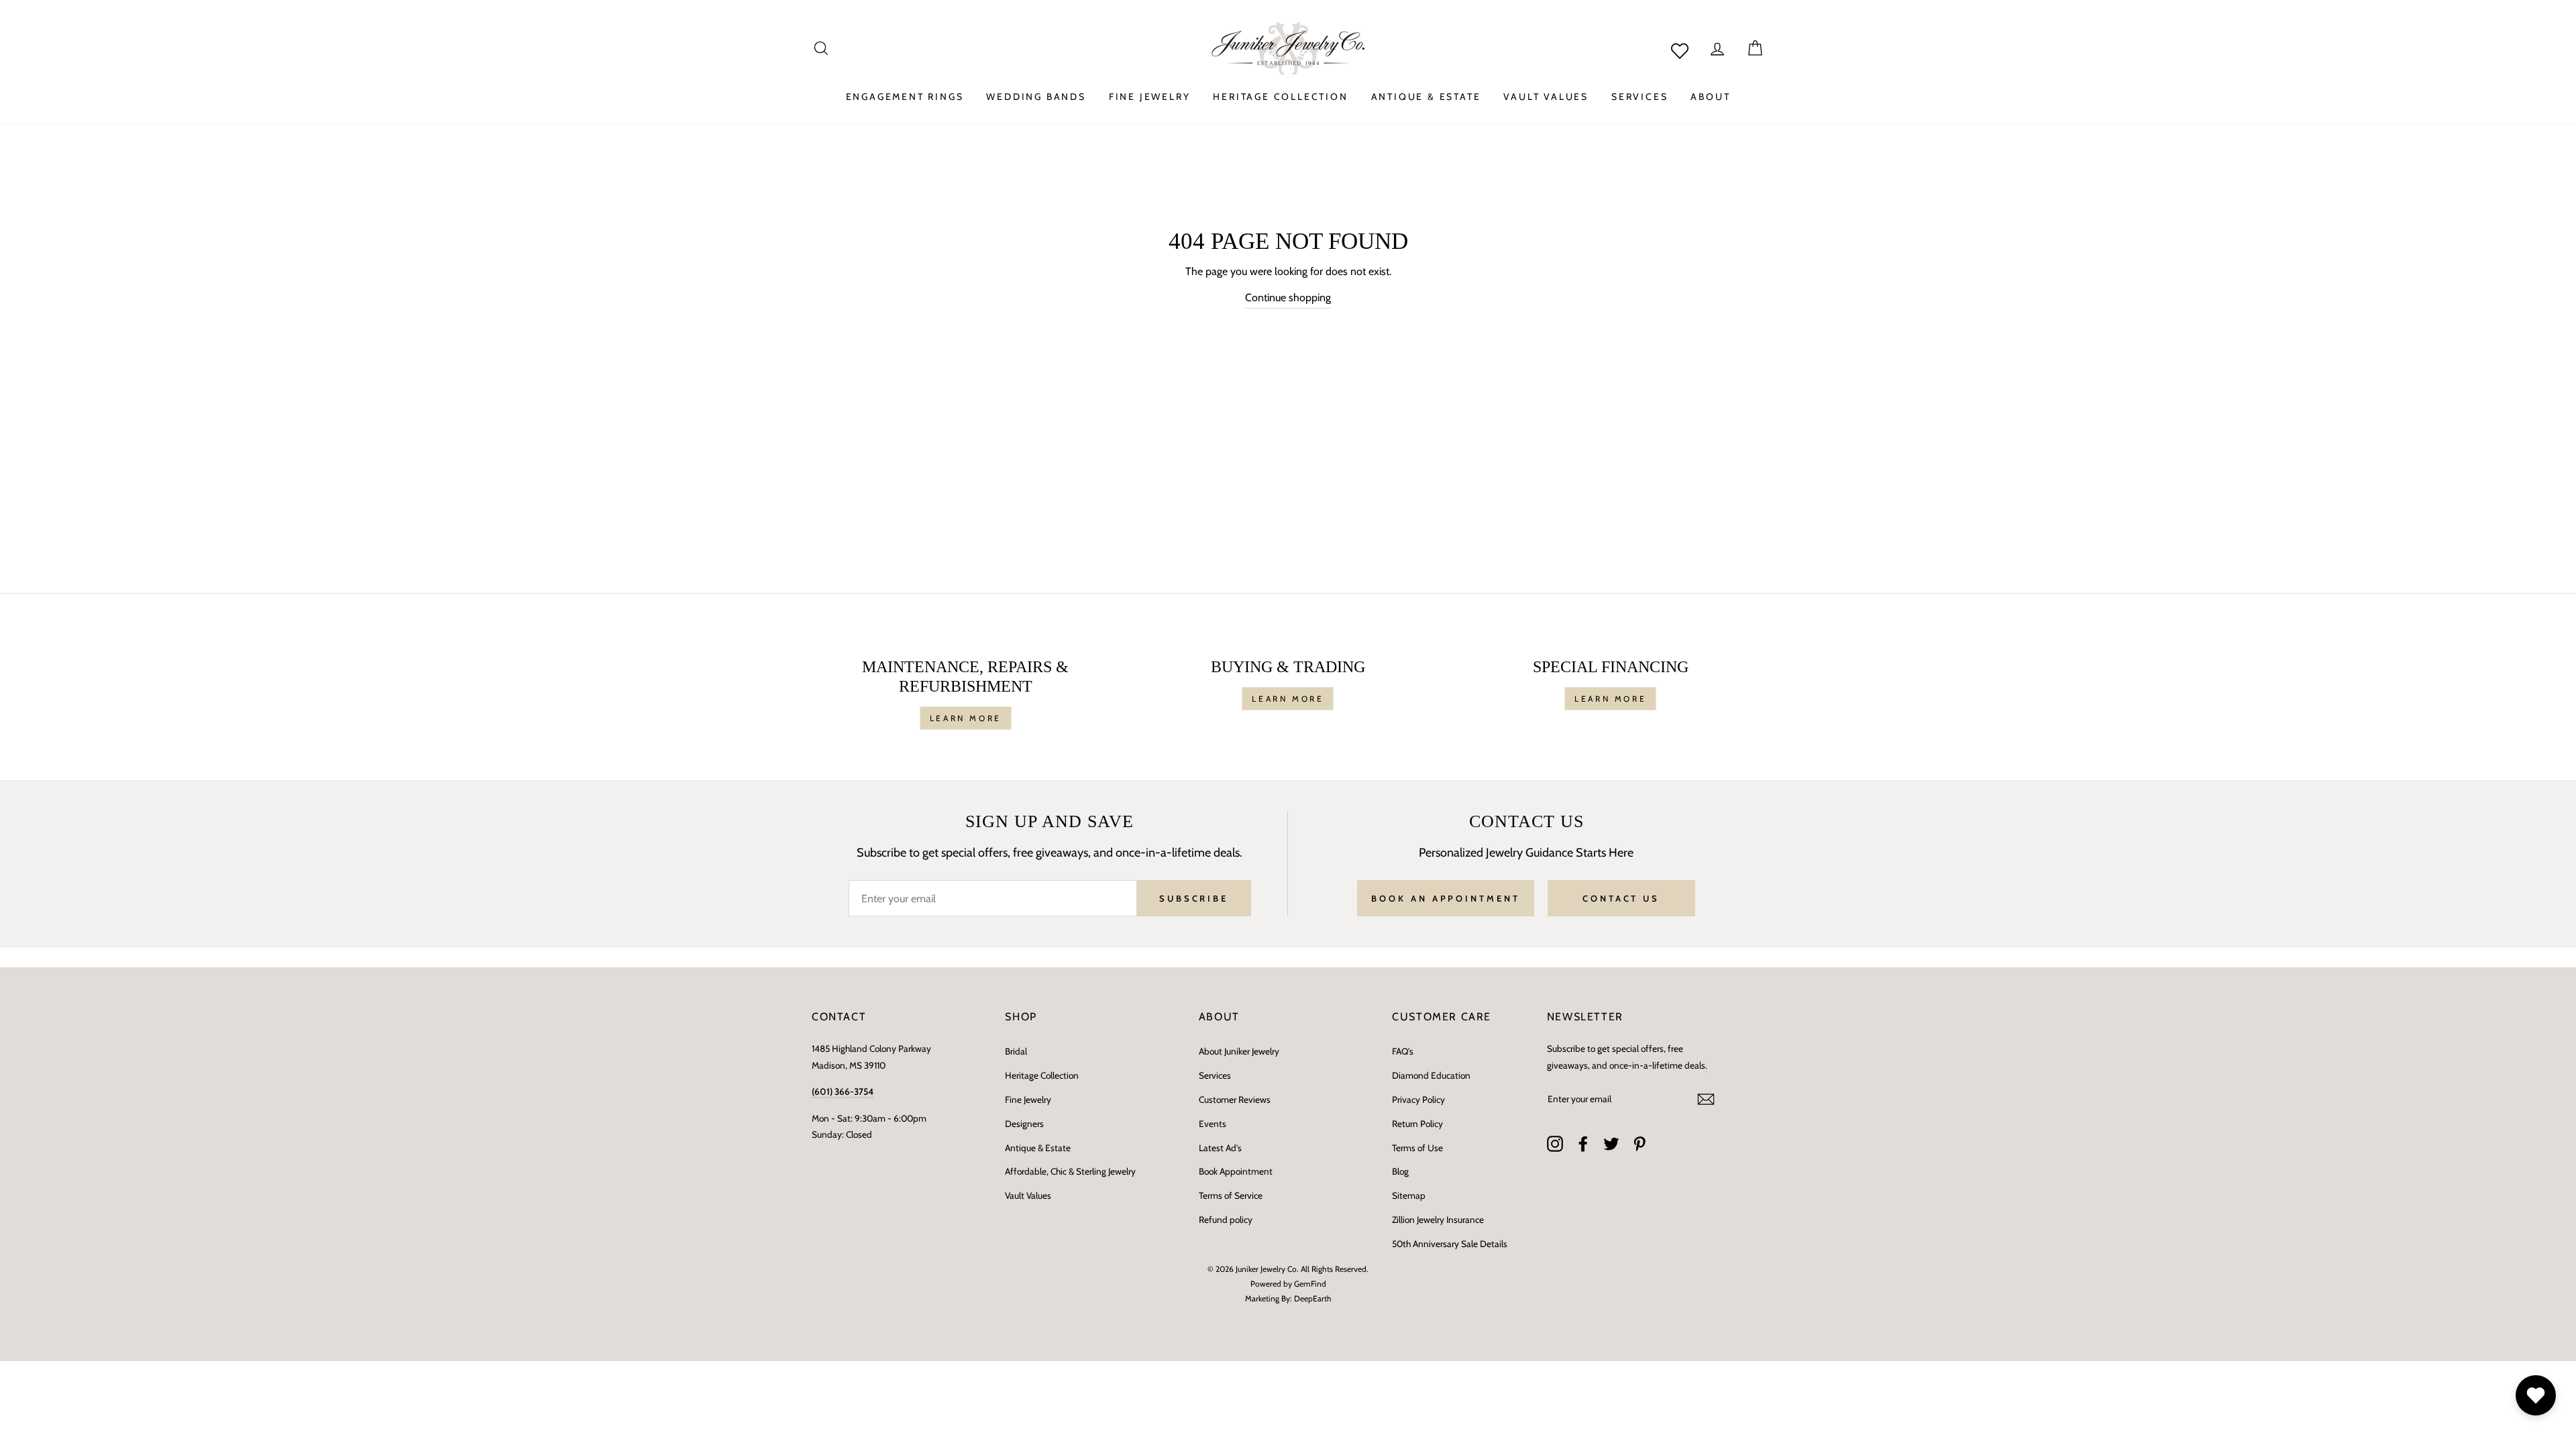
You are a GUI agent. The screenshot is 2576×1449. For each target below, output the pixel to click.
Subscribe (1194, 898)
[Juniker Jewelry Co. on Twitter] (1611, 1144)
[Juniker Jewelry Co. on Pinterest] (1640, 1144)
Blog (1400, 1171)
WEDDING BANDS (1036, 97)
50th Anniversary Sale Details (1450, 1244)
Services (1215, 1075)
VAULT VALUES (1546, 97)
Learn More (966, 718)
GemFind (1310, 1284)
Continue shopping (1288, 298)
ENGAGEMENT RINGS (905, 97)
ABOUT (1710, 97)
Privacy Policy (1418, 1099)
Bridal (1016, 1051)
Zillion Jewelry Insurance (1438, 1220)
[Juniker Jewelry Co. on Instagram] (1555, 1144)
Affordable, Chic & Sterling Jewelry (1070, 1171)
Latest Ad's (1220, 1148)
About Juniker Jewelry (1239, 1051)
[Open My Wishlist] (2536, 1395)
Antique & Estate (1038, 1148)
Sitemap (1409, 1195)
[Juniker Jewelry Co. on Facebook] (1583, 1144)
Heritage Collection (1042, 1075)
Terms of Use (1417, 1148)
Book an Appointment (1445, 898)
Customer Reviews (1235, 1099)
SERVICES (1640, 97)
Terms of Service (1231, 1195)
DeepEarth (1313, 1298)
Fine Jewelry (1028, 1099)
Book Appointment (1236, 1171)
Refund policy (1226, 1220)
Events (1213, 1124)
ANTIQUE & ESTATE (1426, 97)
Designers (1024, 1124)
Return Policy (1417, 1124)
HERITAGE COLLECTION (1280, 97)
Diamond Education (1431, 1075)
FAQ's (1403, 1051)
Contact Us (1621, 898)
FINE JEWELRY (1150, 97)
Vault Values (1028, 1195)
